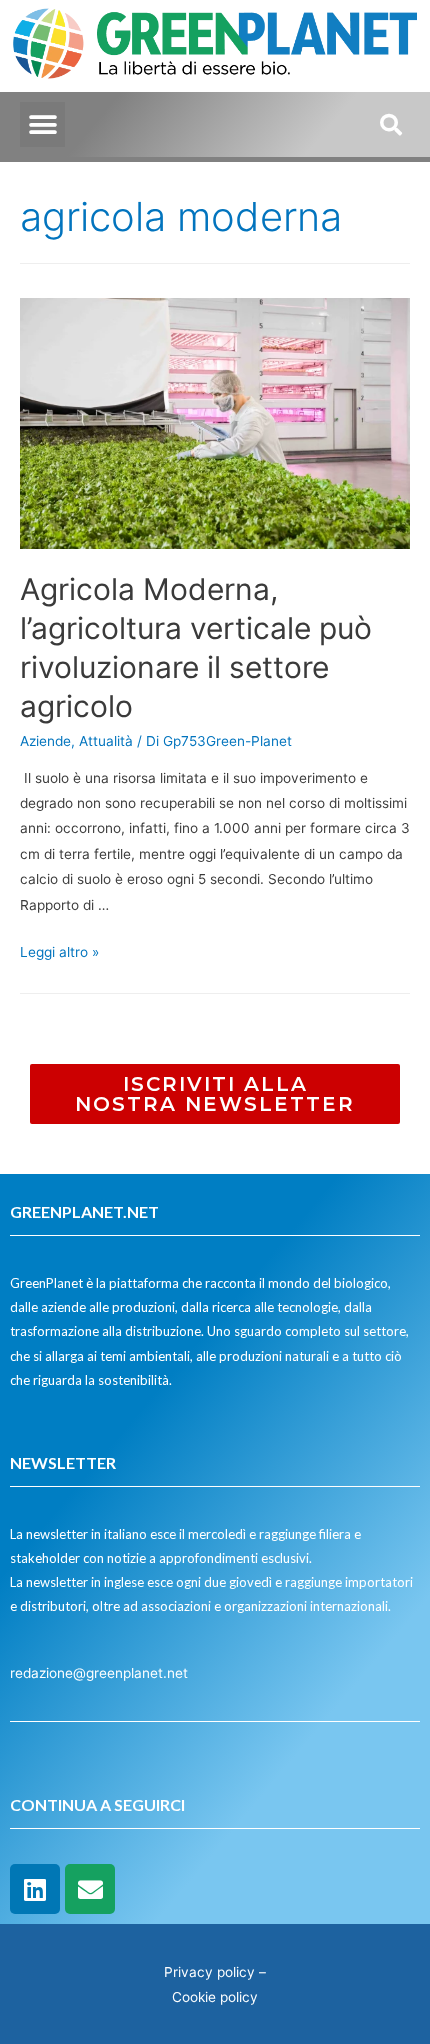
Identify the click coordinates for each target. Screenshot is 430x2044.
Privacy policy (209, 1972)
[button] (42, 124)
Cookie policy (215, 1997)
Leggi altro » (59, 952)
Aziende (45, 741)
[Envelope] (90, 1889)
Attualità (106, 741)
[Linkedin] (35, 1889)
